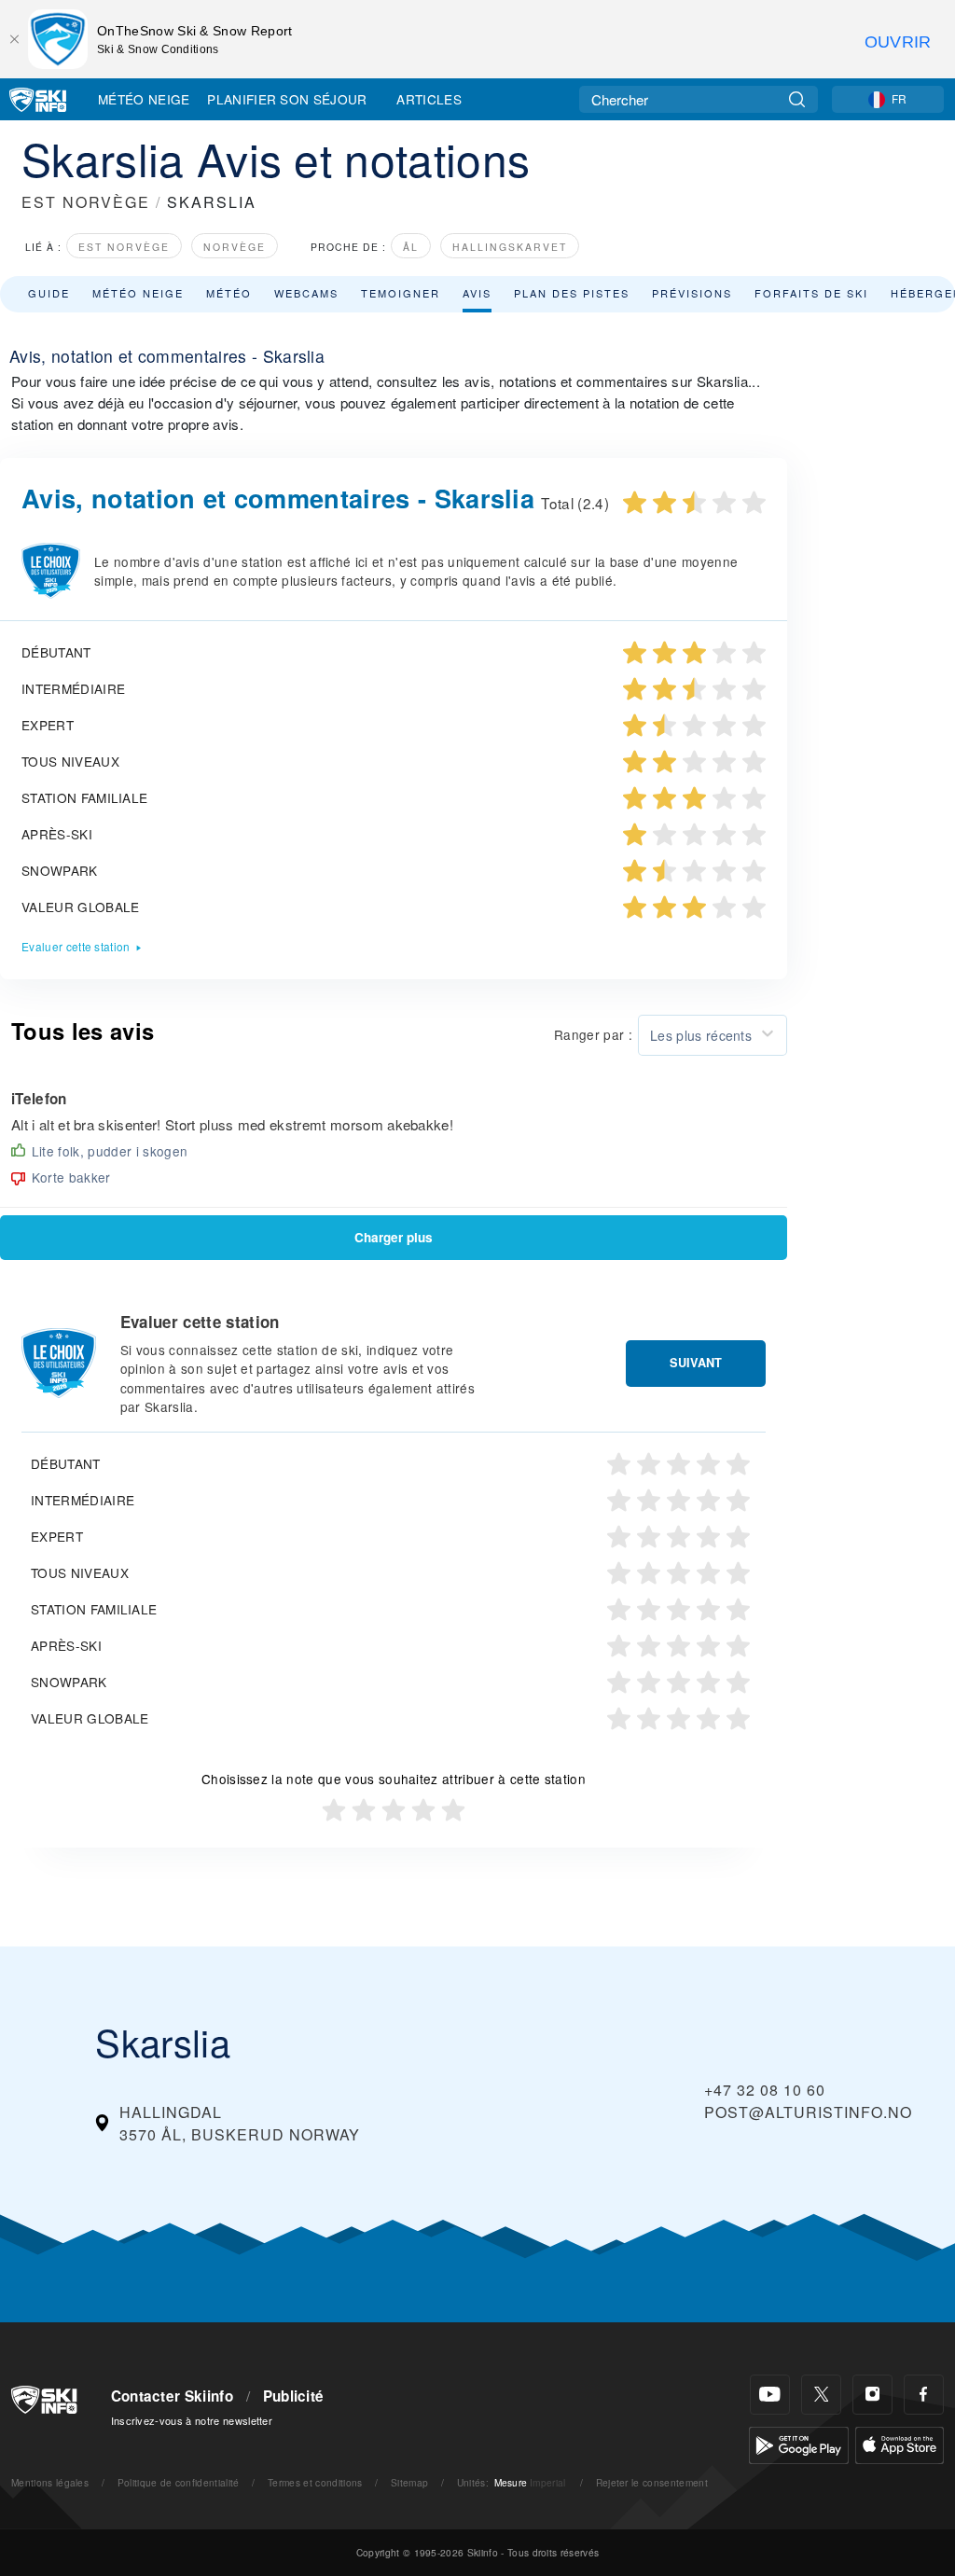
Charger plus (394, 1237)
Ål (411, 247)
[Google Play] (799, 2443)
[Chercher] (797, 99)
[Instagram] (872, 2395)
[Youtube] (770, 2395)
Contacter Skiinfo (172, 2396)
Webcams (306, 293)
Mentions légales (50, 2482)
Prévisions (692, 293)
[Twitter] (821, 2395)
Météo (229, 293)
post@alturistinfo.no (808, 2112)
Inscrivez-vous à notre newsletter (192, 2420)
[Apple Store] (900, 2443)
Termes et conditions (315, 2482)
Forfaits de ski (811, 293)
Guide (49, 293)
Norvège (235, 247)
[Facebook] (924, 2395)
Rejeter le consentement (652, 2482)
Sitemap (409, 2482)
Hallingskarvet (510, 247)
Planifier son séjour (287, 99)
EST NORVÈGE (86, 202)
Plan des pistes (572, 293)
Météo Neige (144, 99)
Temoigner (401, 293)
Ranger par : (593, 1034)
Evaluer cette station (76, 946)
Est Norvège (124, 247)
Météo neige (138, 293)
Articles (429, 99)
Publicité (294, 2396)
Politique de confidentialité (179, 2482)
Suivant (696, 1363)
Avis (477, 293)
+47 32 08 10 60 (765, 2090)
